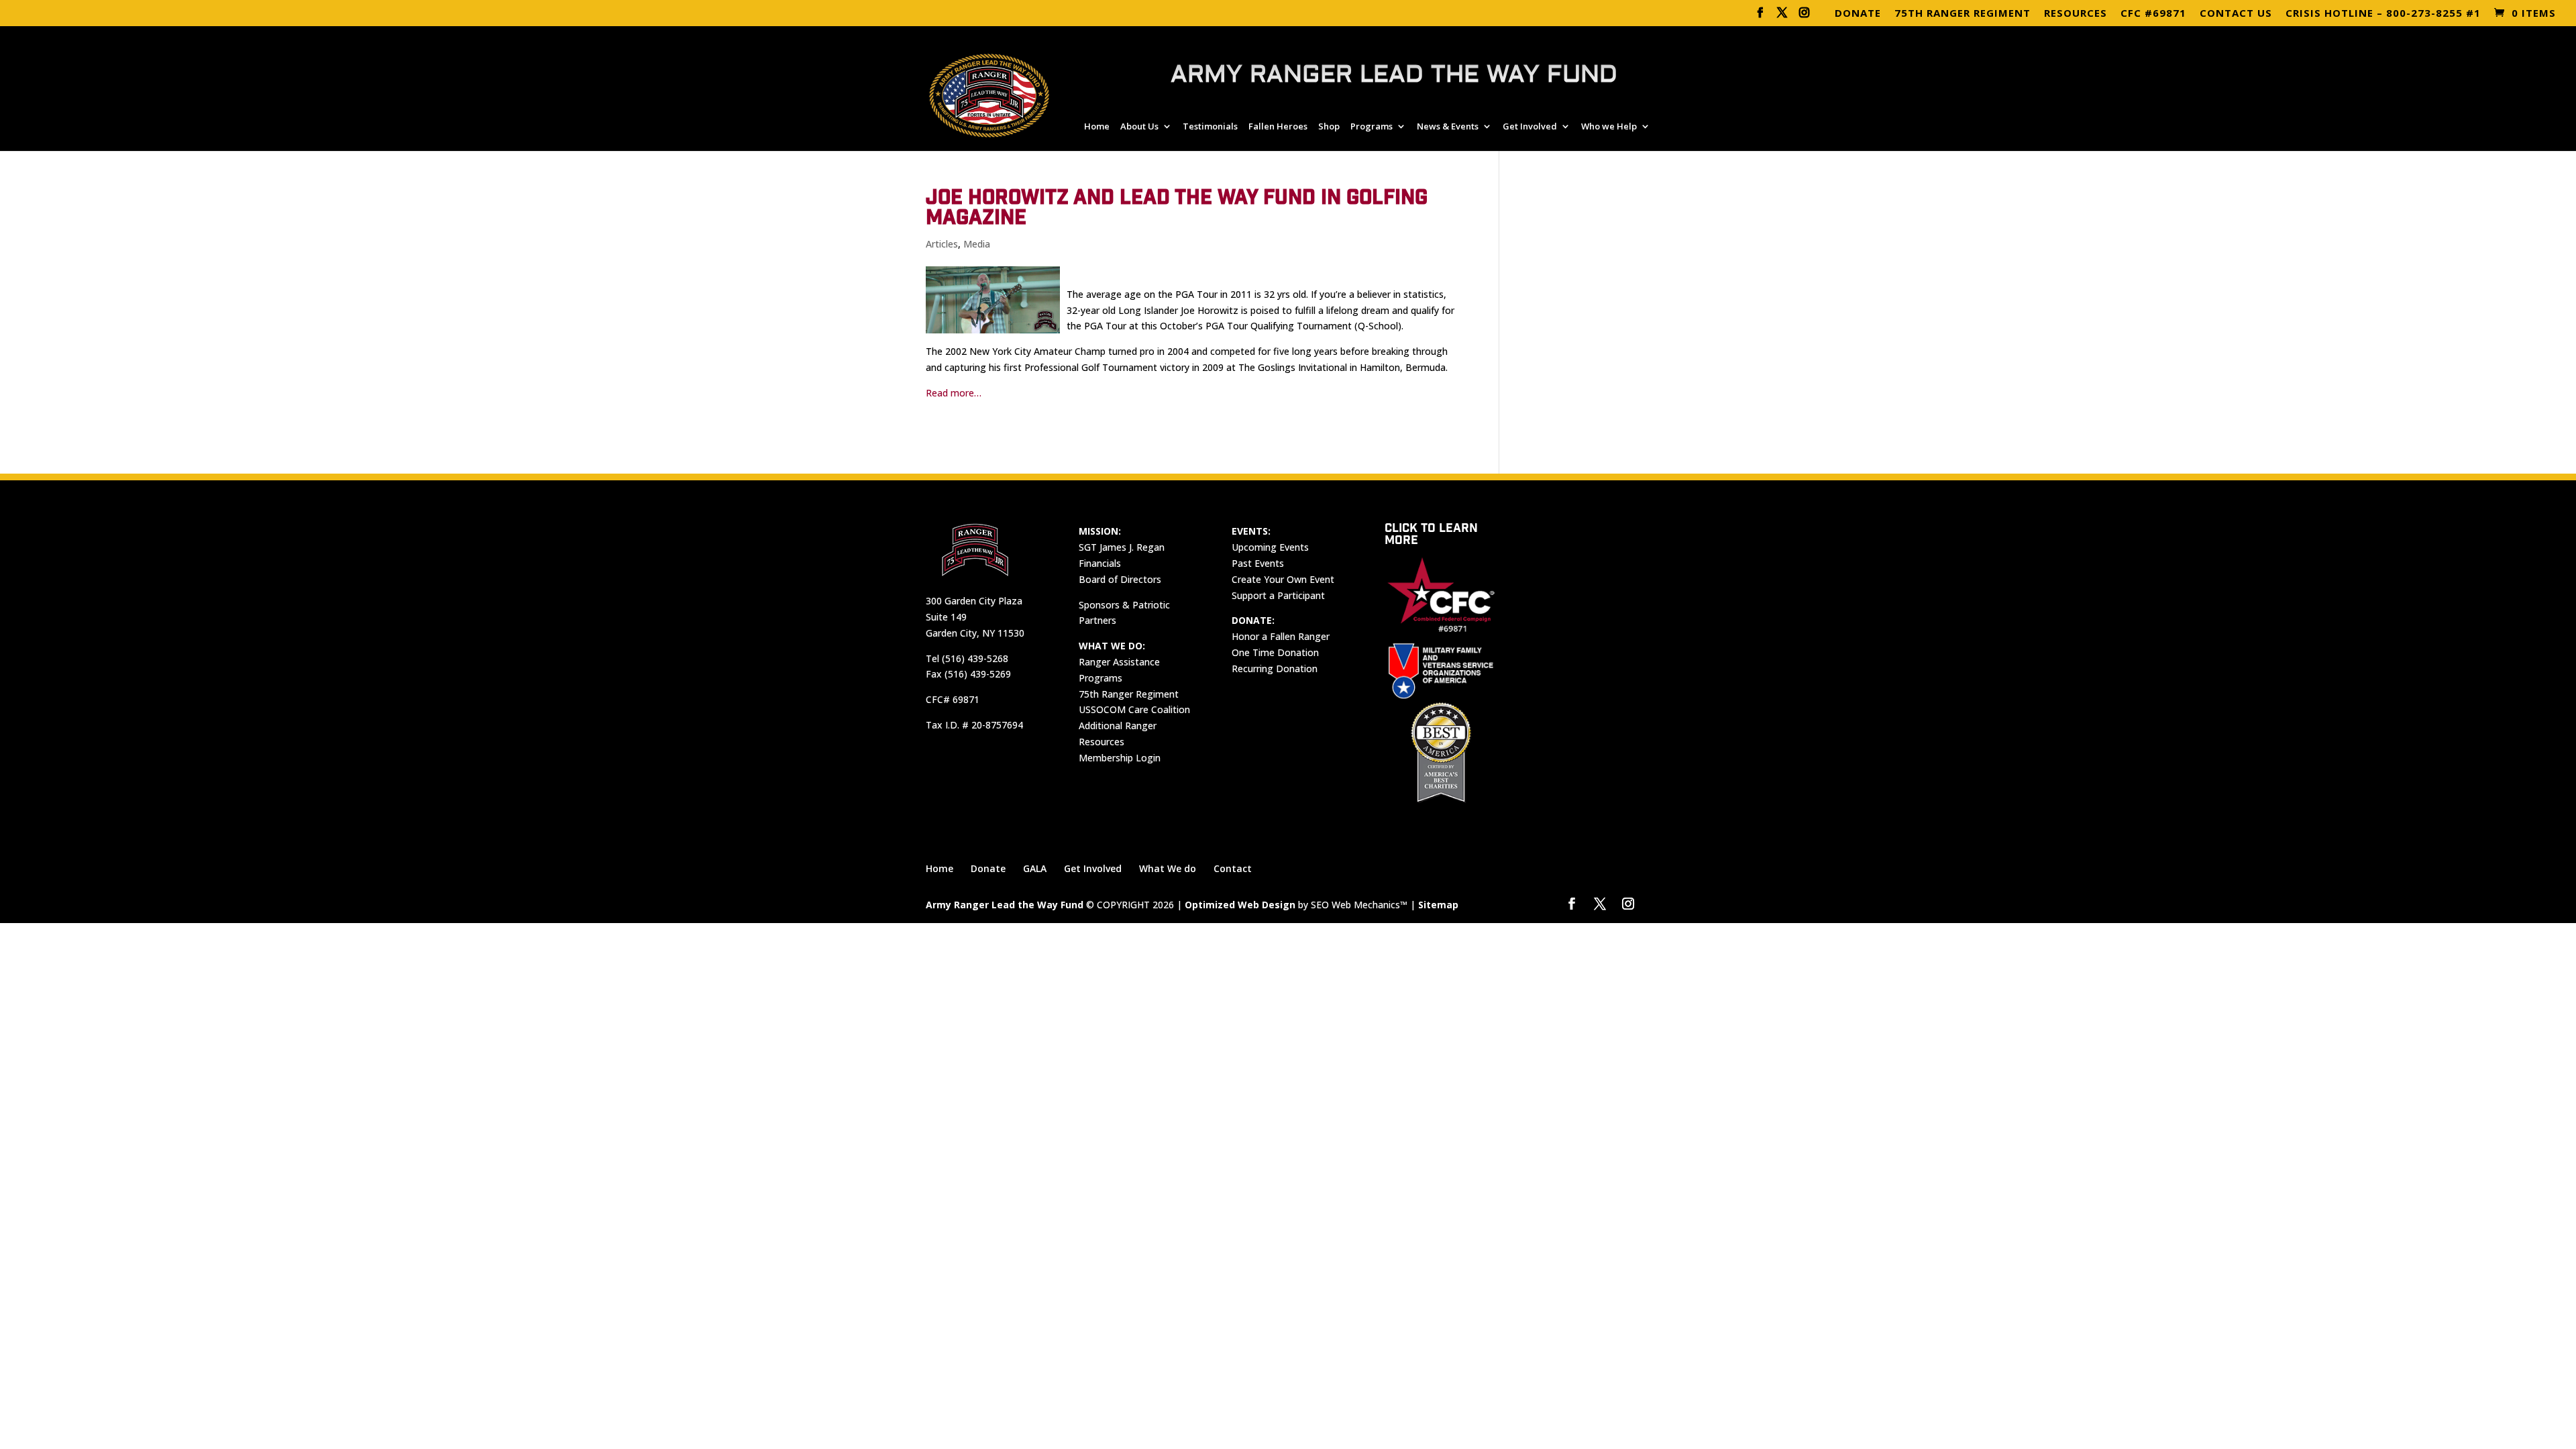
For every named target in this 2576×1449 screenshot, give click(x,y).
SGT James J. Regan (1122, 547)
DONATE (1858, 14)
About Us (1139, 127)
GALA (1035, 868)
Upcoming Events (1270, 547)
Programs (1372, 127)
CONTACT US (2236, 14)
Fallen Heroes (1278, 127)
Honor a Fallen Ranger (1281, 636)
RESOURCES (2076, 14)
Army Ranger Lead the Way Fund (1005, 905)
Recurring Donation (1275, 668)
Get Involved (1530, 127)
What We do (1168, 868)
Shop (1329, 127)
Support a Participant (1278, 595)
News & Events (1448, 127)
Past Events (1258, 563)
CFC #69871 (2153, 14)
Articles (942, 244)
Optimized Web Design (1240, 905)
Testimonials (1210, 127)
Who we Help (1609, 127)
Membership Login (1120, 758)
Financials (1100, 563)
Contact (1233, 868)
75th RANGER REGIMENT (1963, 14)
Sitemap (1438, 905)
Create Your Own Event (1283, 579)
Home (1097, 127)
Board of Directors (1120, 579)
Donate (988, 868)
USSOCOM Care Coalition (1134, 709)
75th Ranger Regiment (1129, 694)
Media (977, 244)
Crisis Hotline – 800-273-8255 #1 (2383, 14)
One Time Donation (1275, 652)
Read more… (954, 393)
